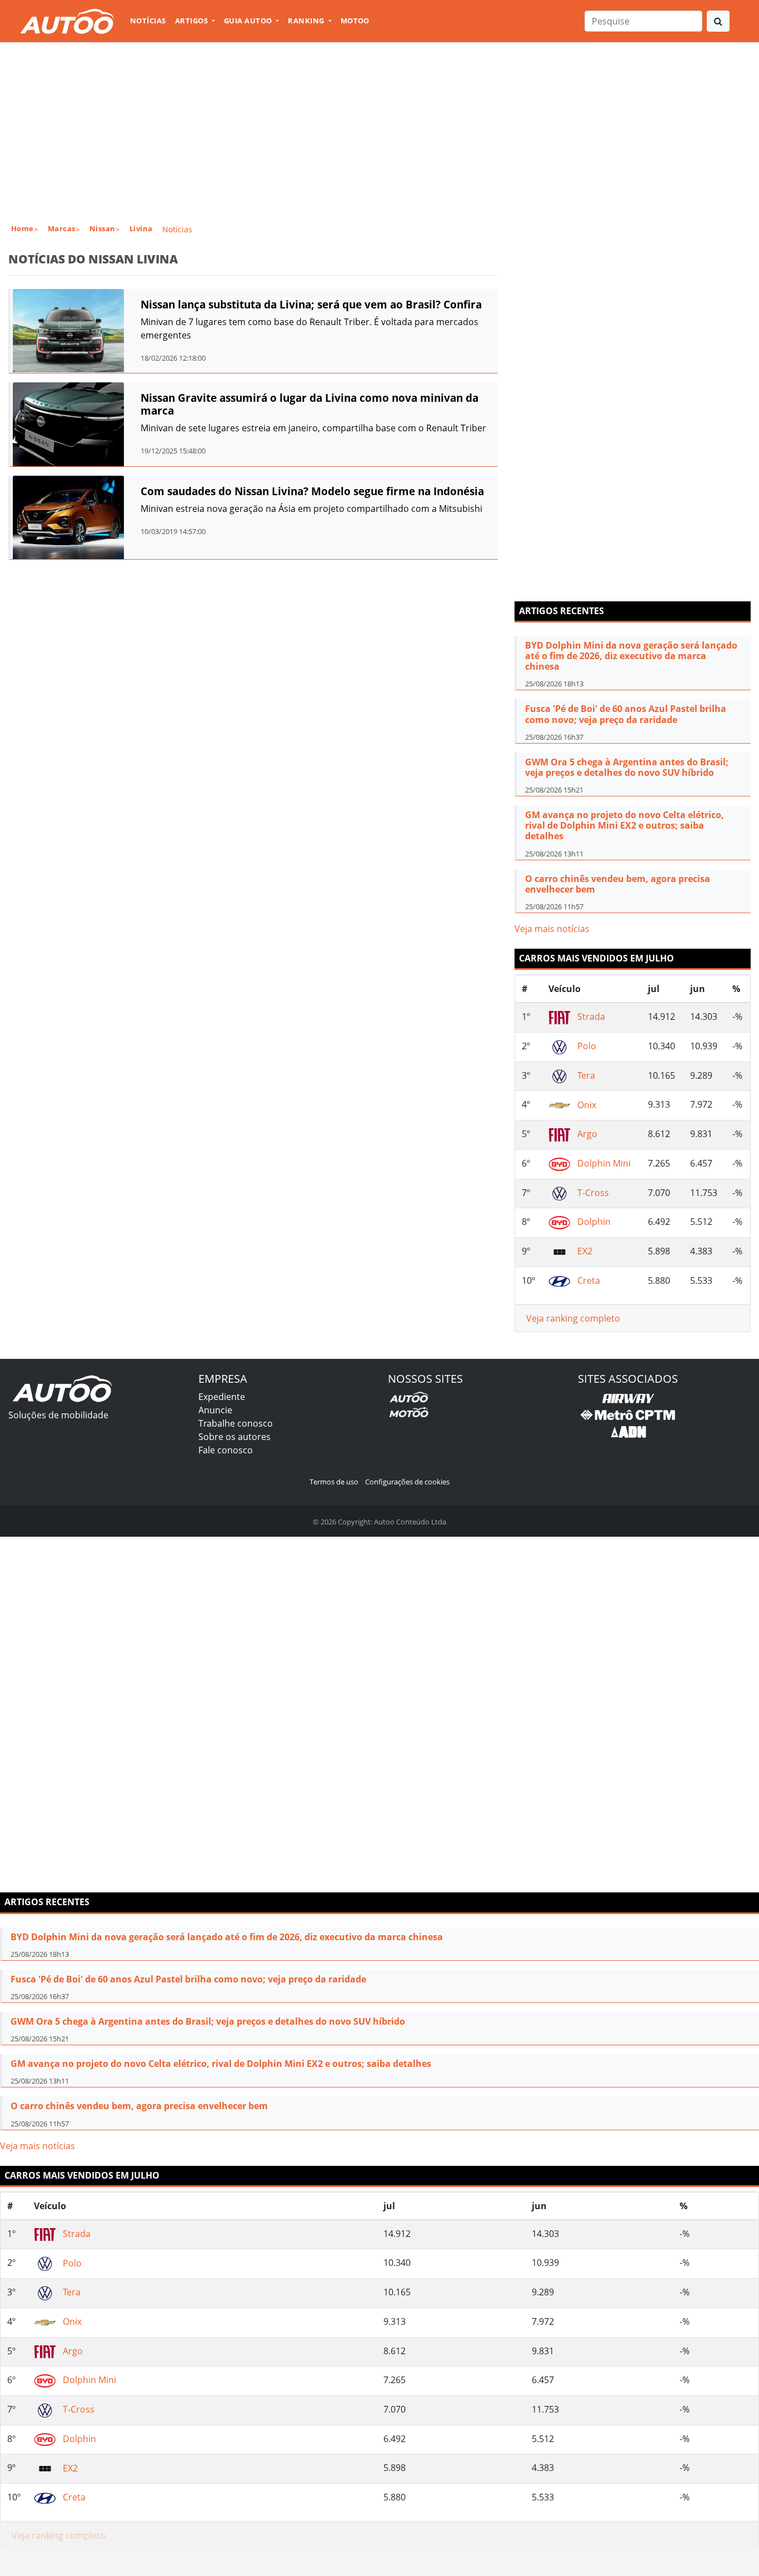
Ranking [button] (307, 21)
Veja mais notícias (552, 929)
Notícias (148, 21)
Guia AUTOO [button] (249, 21)
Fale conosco (226, 1450)
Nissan (103, 228)
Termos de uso (334, 1482)
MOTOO (355, 21)
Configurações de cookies (407, 1482)
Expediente (222, 1397)
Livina (141, 228)
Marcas (62, 228)
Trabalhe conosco (236, 1423)
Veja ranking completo (573, 1318)
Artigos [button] (193, 21)
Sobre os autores (234, 1437)
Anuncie (215, 1410)
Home (23, 228)
